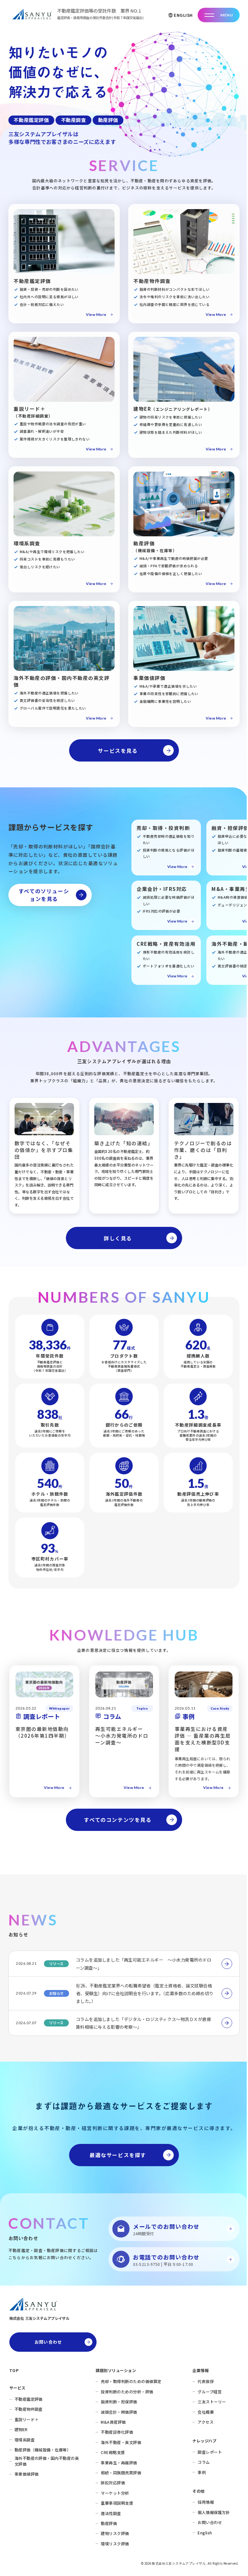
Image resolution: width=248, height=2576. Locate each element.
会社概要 (206, 2412)
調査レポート (210, 2452)
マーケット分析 (115, 2493)
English (205, 2533)
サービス (17, 2388)
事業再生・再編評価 (119, 2463)
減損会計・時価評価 (119, 2412)
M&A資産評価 (113, 2422)
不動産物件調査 (29, 2409)
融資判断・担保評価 (119, 2402)
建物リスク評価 (115, 2533)
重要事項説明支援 (117, 2503)
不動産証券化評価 (117, 2432)
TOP (14, 2370)
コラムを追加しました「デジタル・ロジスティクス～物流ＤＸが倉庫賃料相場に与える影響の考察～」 (144, 2023)
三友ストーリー (212, 2402)
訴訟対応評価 (113, 2483)
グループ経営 (210, 2392)
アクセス (206, 2422)
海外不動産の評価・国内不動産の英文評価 (47, 2461)
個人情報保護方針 (214, 2512)
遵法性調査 (111, 2513)
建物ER (21, 2430)
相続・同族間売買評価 (121, 2473)
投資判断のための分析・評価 (127, 2392)
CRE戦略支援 (113, 2452)
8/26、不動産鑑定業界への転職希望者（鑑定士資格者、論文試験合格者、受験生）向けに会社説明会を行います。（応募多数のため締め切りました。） (145, 1993)
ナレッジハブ (204, 2441)
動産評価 (109, 2523)
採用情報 (206, 2502)
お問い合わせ (210, 2522)
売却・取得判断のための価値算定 (131, 2381)
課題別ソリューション (116, 2370)
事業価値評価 (27, 2474)
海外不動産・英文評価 (121, 2442)
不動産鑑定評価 (29, 2399)
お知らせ (57, 1993)
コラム (204, 2462)
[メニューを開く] (219, 15)
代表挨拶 (206, 2381)
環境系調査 (25, 2440)
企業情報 (201, 2370)
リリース (56, 1964)
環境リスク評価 (115, 2544)
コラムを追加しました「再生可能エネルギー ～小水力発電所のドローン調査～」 (144, 1964)
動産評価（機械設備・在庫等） (43, 2450)
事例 (202, 2472)
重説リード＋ (27, 2419)
